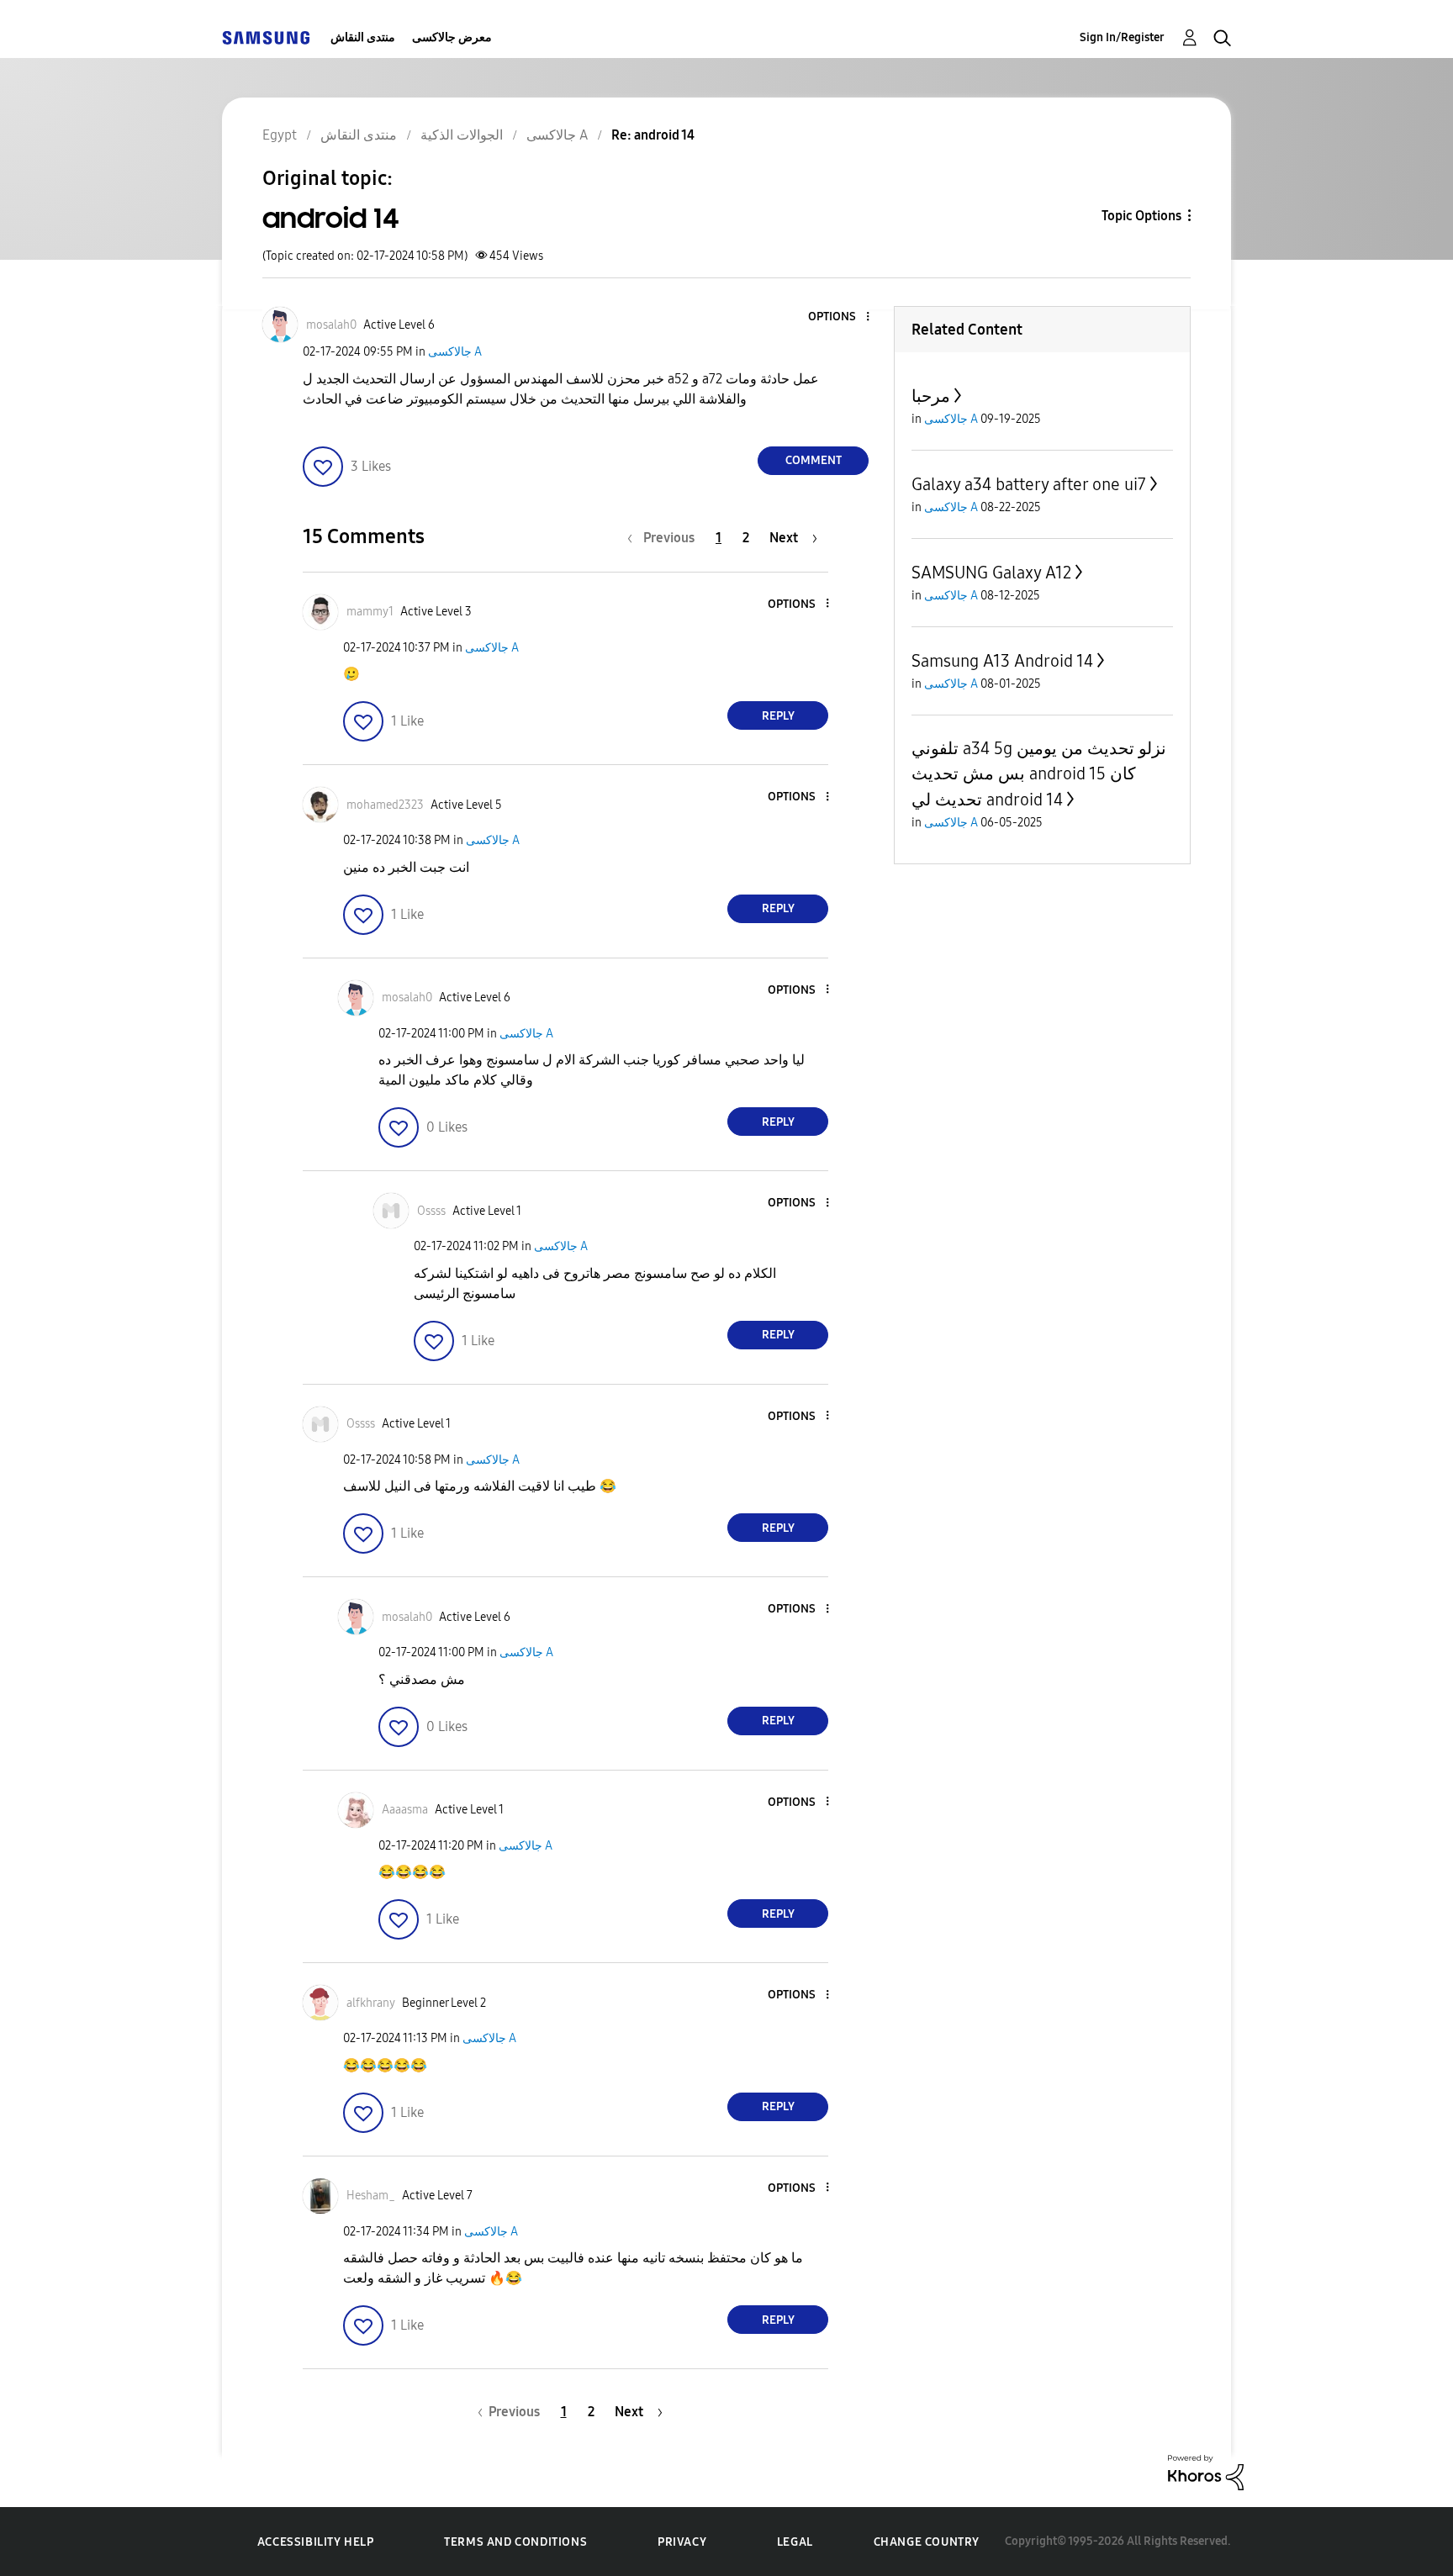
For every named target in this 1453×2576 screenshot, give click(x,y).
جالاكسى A (455, 352)
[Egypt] (266, 37)
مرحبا (931, 396)
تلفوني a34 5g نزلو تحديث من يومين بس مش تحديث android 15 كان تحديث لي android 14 (1039, 774)
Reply (778, 716)
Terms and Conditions (515, 2542)
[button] (840, 317)
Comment (814, 460)
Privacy (682, 2542)
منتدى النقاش (363, 37)
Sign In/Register (1122, 37)
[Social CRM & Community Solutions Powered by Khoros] (1206, 2471)
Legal (795, 2542)
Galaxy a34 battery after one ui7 (1029, 484)
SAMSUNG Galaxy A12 (991, 573)
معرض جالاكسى (452, 37)
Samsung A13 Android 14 (1002, 661)
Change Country (927, 2542)
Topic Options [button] (1141, 216)
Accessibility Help (316, 2542)
